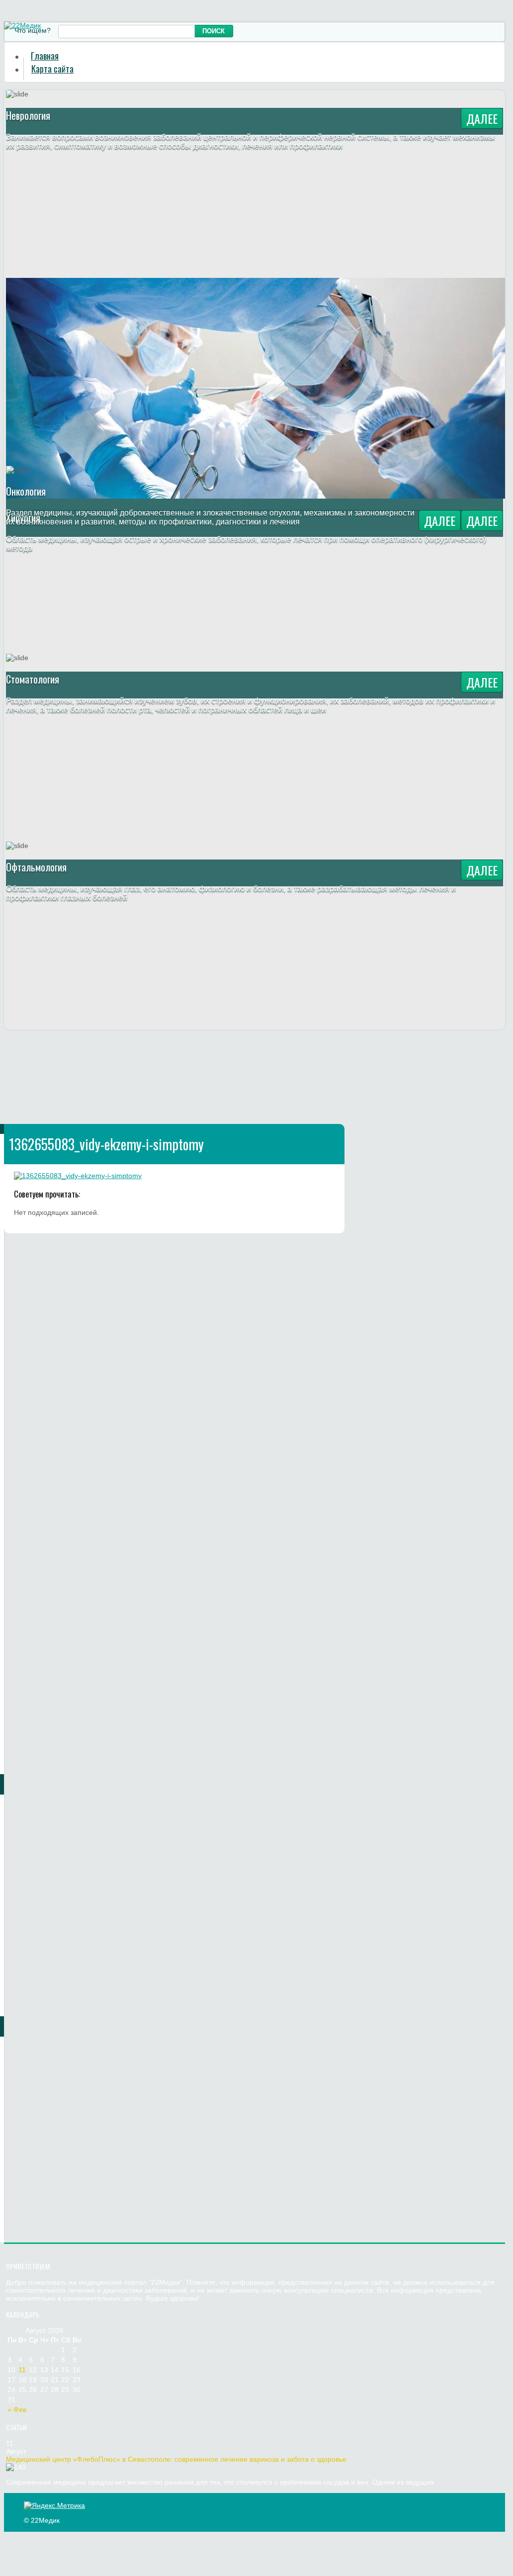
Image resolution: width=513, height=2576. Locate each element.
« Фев (17, 2409)
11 (22, 2370)
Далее (482, 118)
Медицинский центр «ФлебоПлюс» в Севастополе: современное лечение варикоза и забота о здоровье (176, 2459)
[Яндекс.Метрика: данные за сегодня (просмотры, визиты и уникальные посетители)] (54, 2505)
